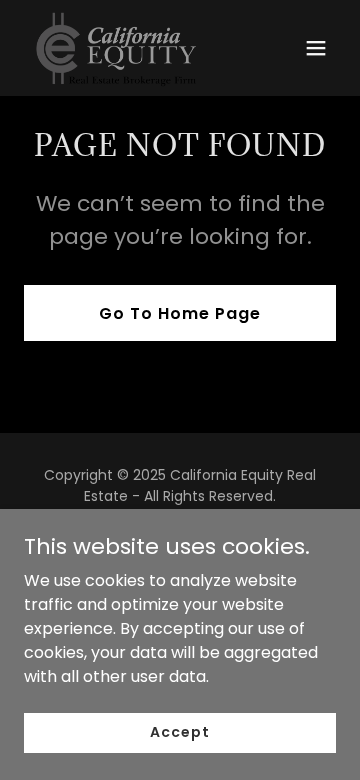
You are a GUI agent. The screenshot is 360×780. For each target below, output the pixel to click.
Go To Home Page (180, 313)
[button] (316, 48)
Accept (179, 732)
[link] (120, 48)
